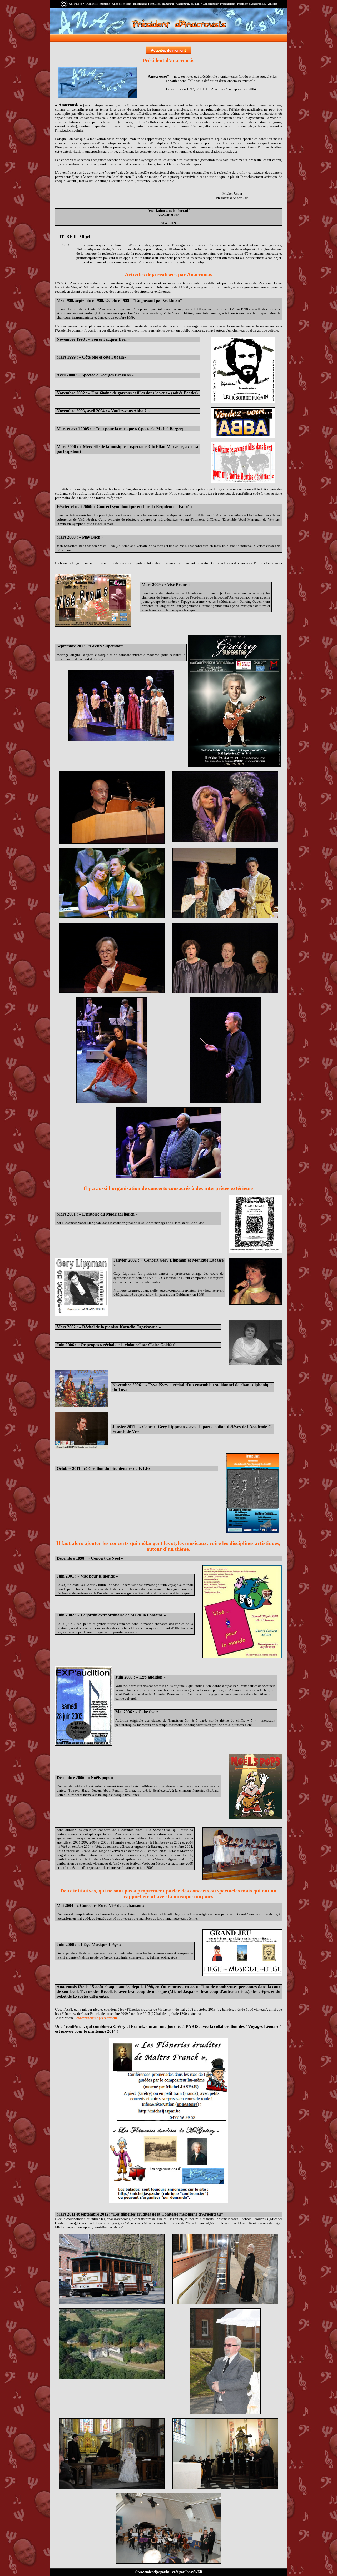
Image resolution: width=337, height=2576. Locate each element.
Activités (272, 4)
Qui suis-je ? (76, 4)
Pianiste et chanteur (98, 4)
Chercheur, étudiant (188, 4)
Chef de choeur (122, 4)
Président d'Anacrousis (251, 4)
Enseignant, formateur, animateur (154, 4)
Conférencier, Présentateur (219, 4)
